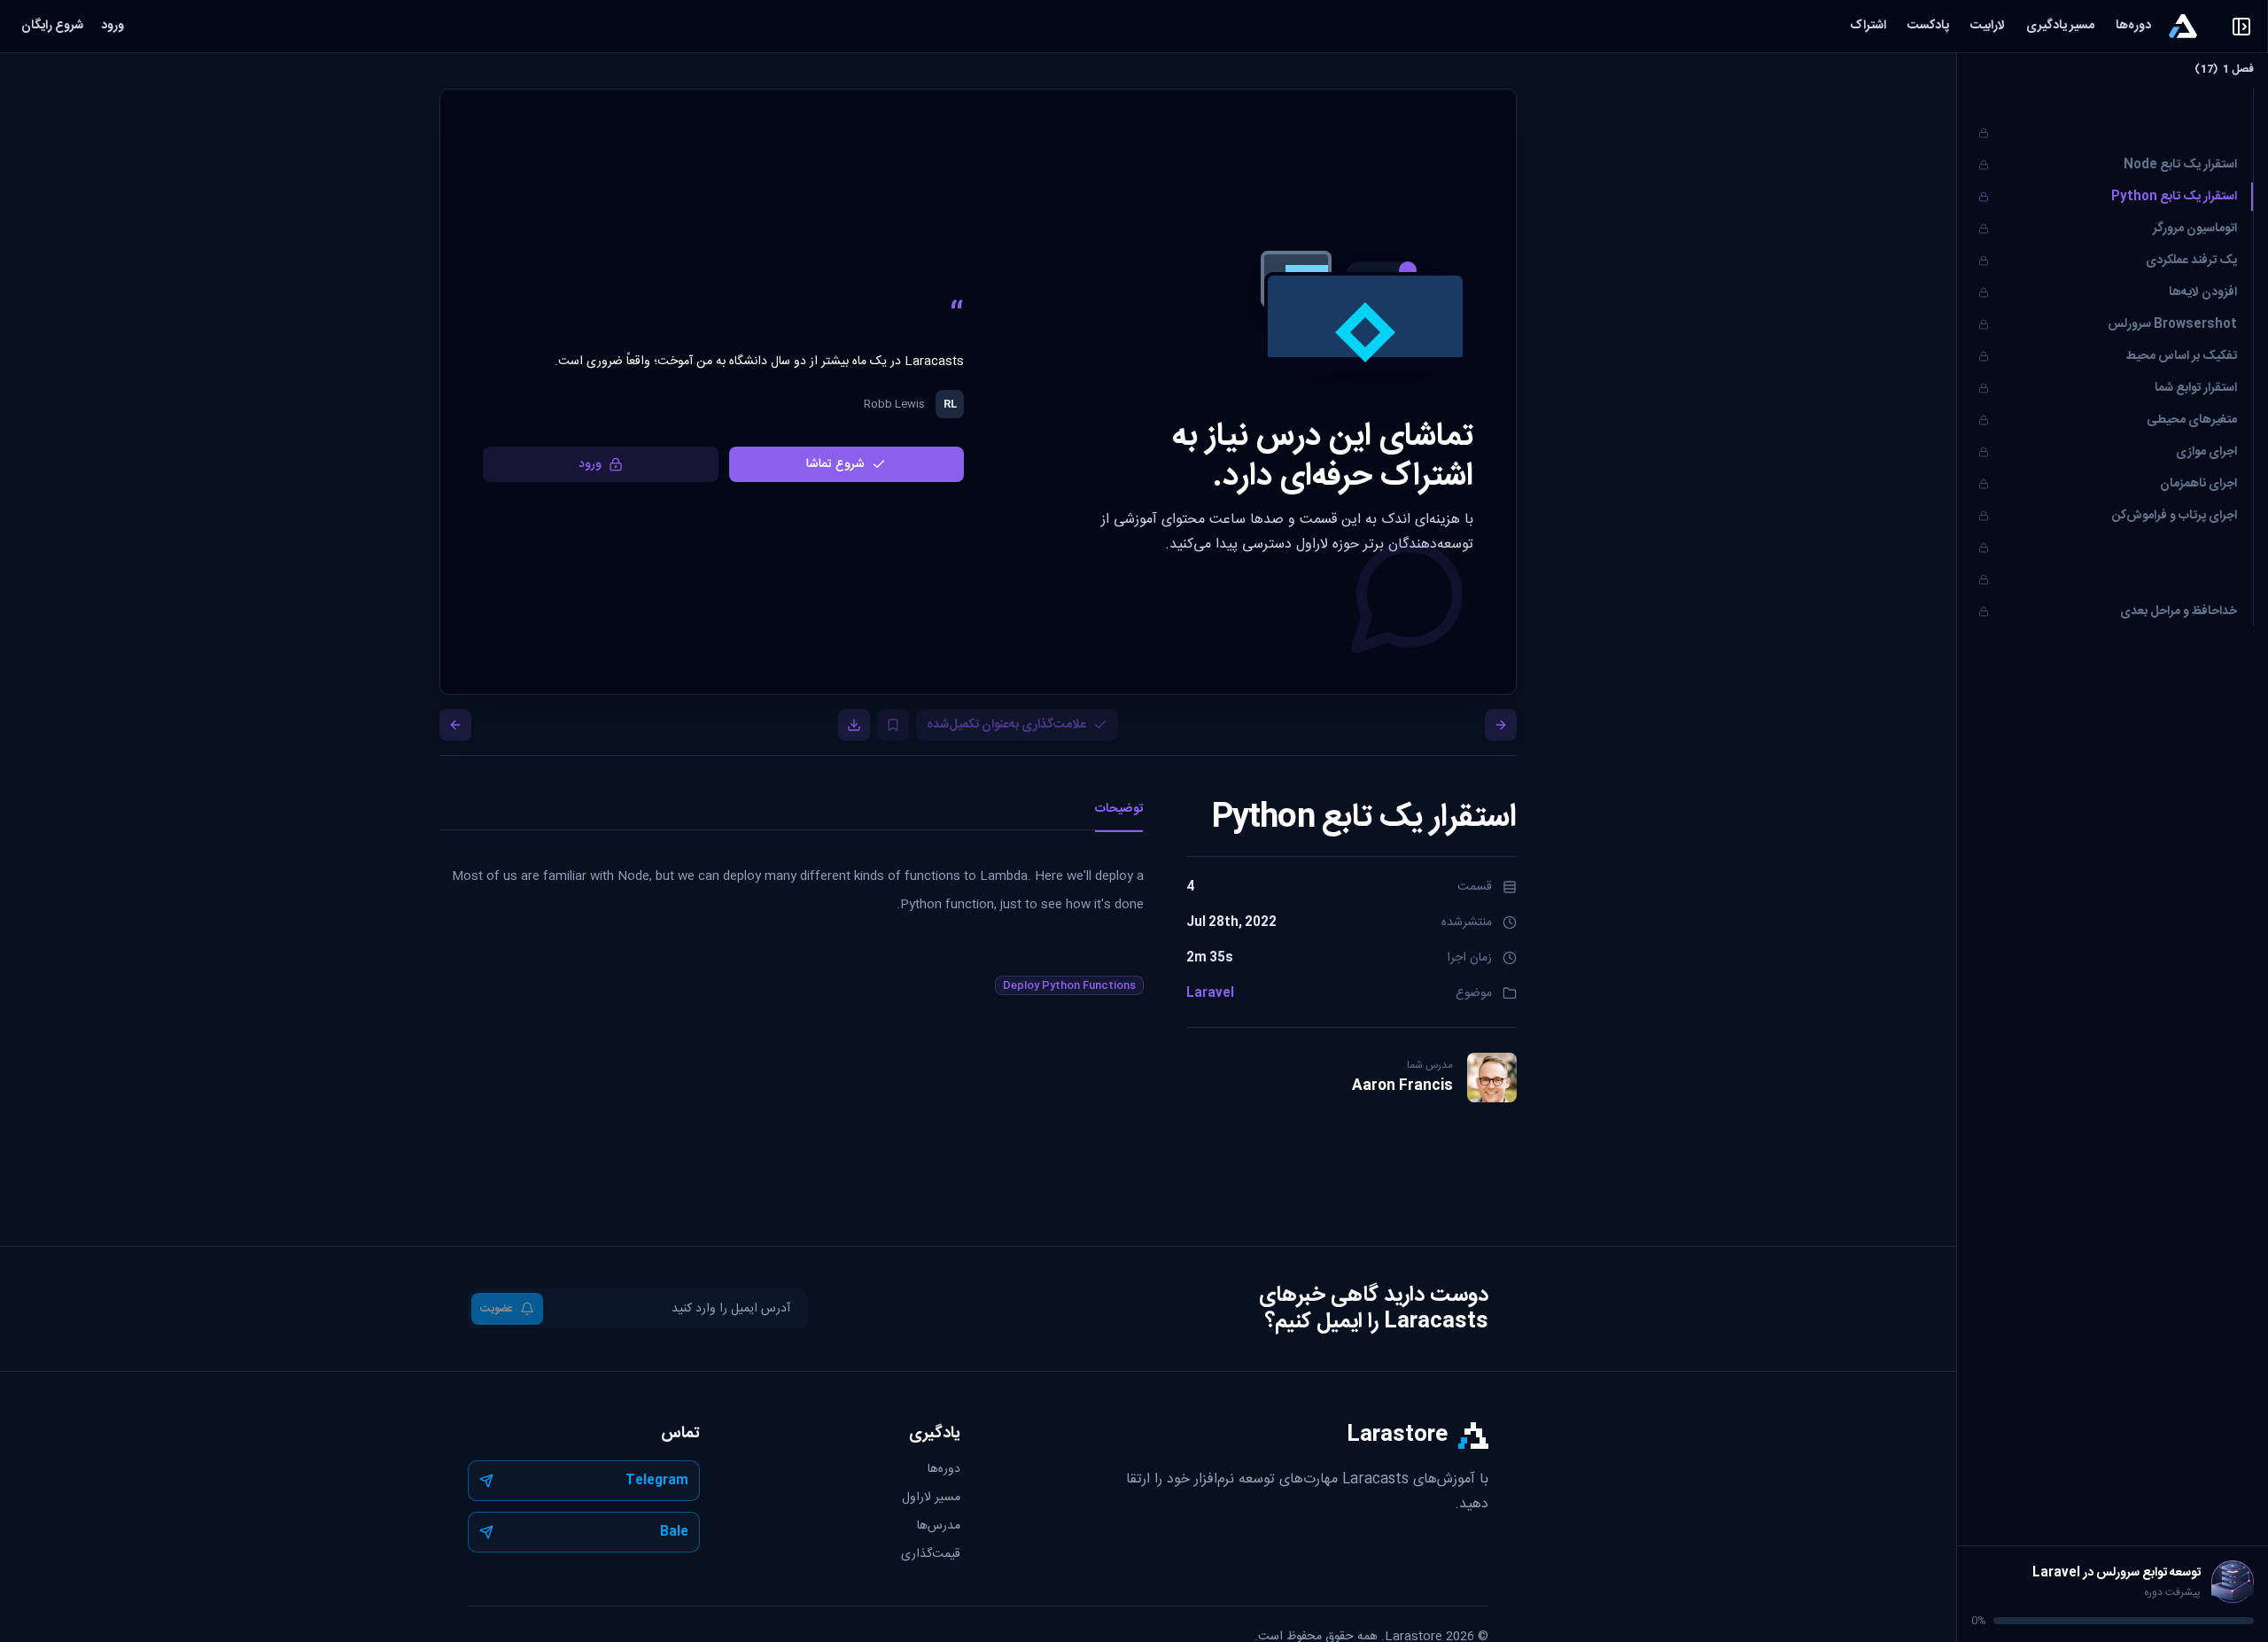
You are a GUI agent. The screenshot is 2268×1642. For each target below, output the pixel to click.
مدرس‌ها (939, 1526)
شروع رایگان (52, 26)
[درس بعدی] (455, 725)
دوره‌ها (2133, 26)
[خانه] (2183, 26)
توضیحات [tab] (1119, 809)
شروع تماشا (835, 464)
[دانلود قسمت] (854, 725)
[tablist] (792, 814)
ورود (113, 26)
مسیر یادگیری (2060, 26)
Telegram (657, 1481)
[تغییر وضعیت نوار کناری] (1957, 843)
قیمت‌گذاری (931, 1554)
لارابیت (1988, 26)
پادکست (1928, 26)
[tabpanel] (792, 899)
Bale (674, 1532)
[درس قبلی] (1501, 725)
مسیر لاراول (931, 1498)
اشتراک (1868, 26)
